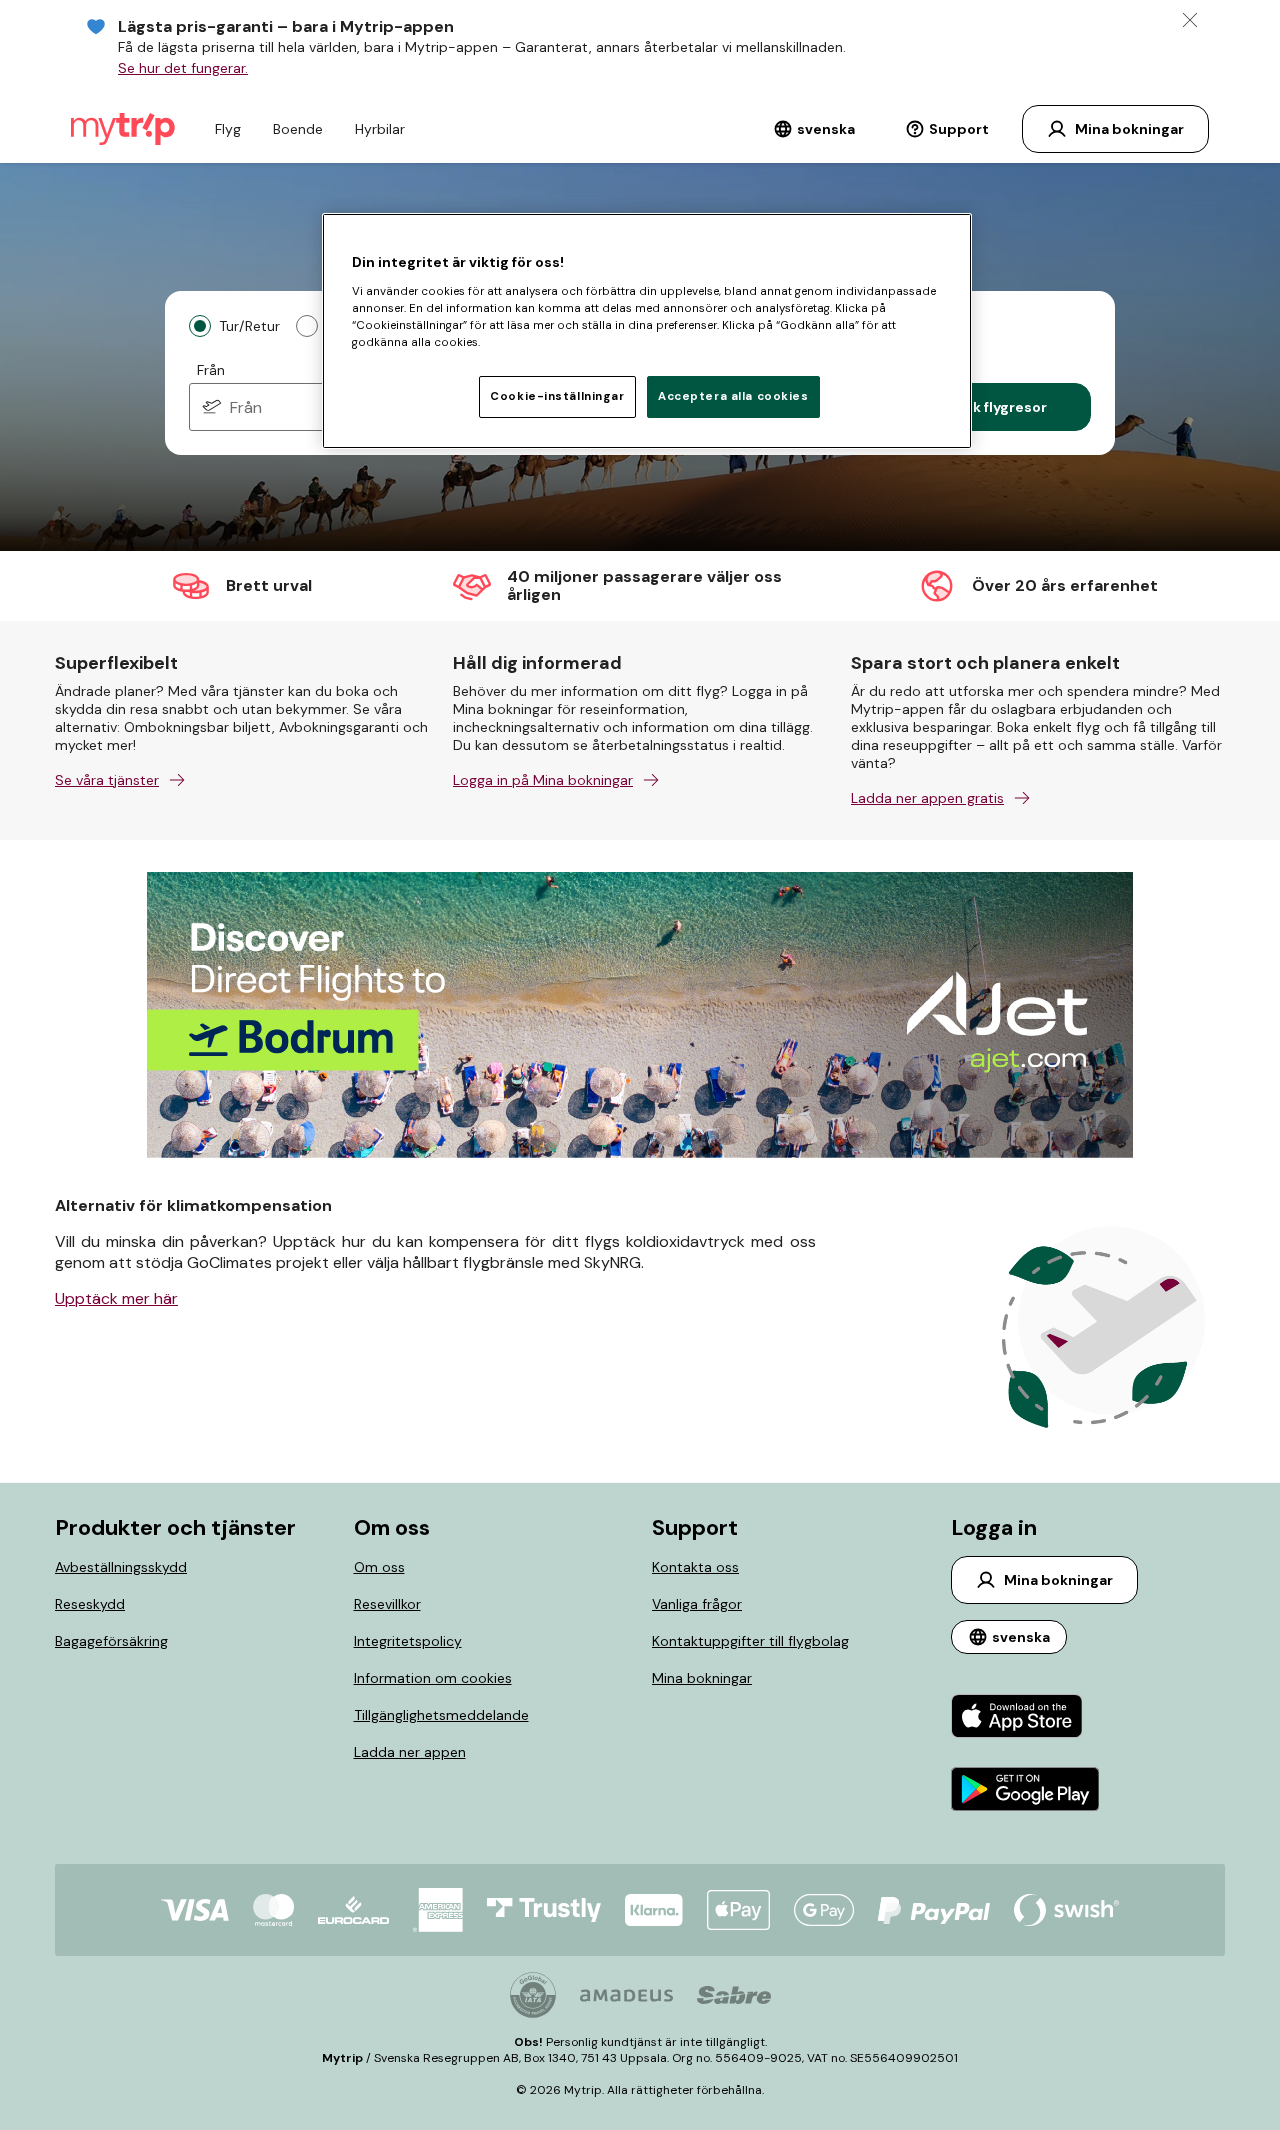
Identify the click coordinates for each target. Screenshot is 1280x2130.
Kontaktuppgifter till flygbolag (750, 1641)
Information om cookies (433, 1678)
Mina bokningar (702, 1678)
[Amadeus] (626, 1995)
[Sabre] (734, 1995)
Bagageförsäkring (111, 1641)
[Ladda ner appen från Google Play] (1025, 1791)
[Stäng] (1190, 20)
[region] (647, 331)
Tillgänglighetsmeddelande (441, 1715)
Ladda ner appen (410, 1752)
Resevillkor (387, 1604)
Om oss (379, 1567)
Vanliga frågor (697, 1604)
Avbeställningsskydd (121, 1567)
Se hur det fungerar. (183, 68)
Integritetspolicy (408, 1641)
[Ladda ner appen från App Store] (1025, 1718)
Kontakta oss (695, 1567)
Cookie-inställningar (557, 396)
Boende (298, 129)
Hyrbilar (380, 129)
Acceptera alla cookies (733, 396)
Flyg (228, 129)
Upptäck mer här (116, 1298)
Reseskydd (90, 1604)
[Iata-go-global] (533, 1995)
